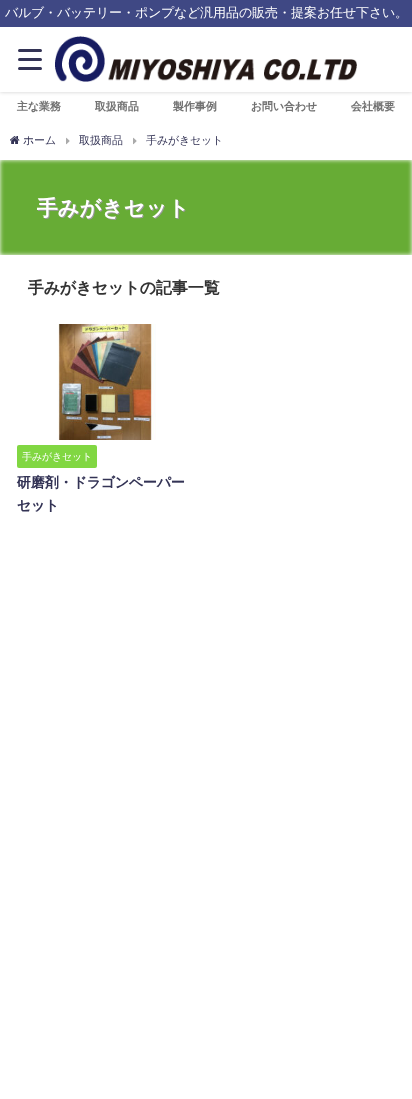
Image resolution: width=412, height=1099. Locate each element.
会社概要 (373, 106)
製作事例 (195, 106)
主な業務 (39, 106)
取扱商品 (117, 106)
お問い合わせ (284, 106)
